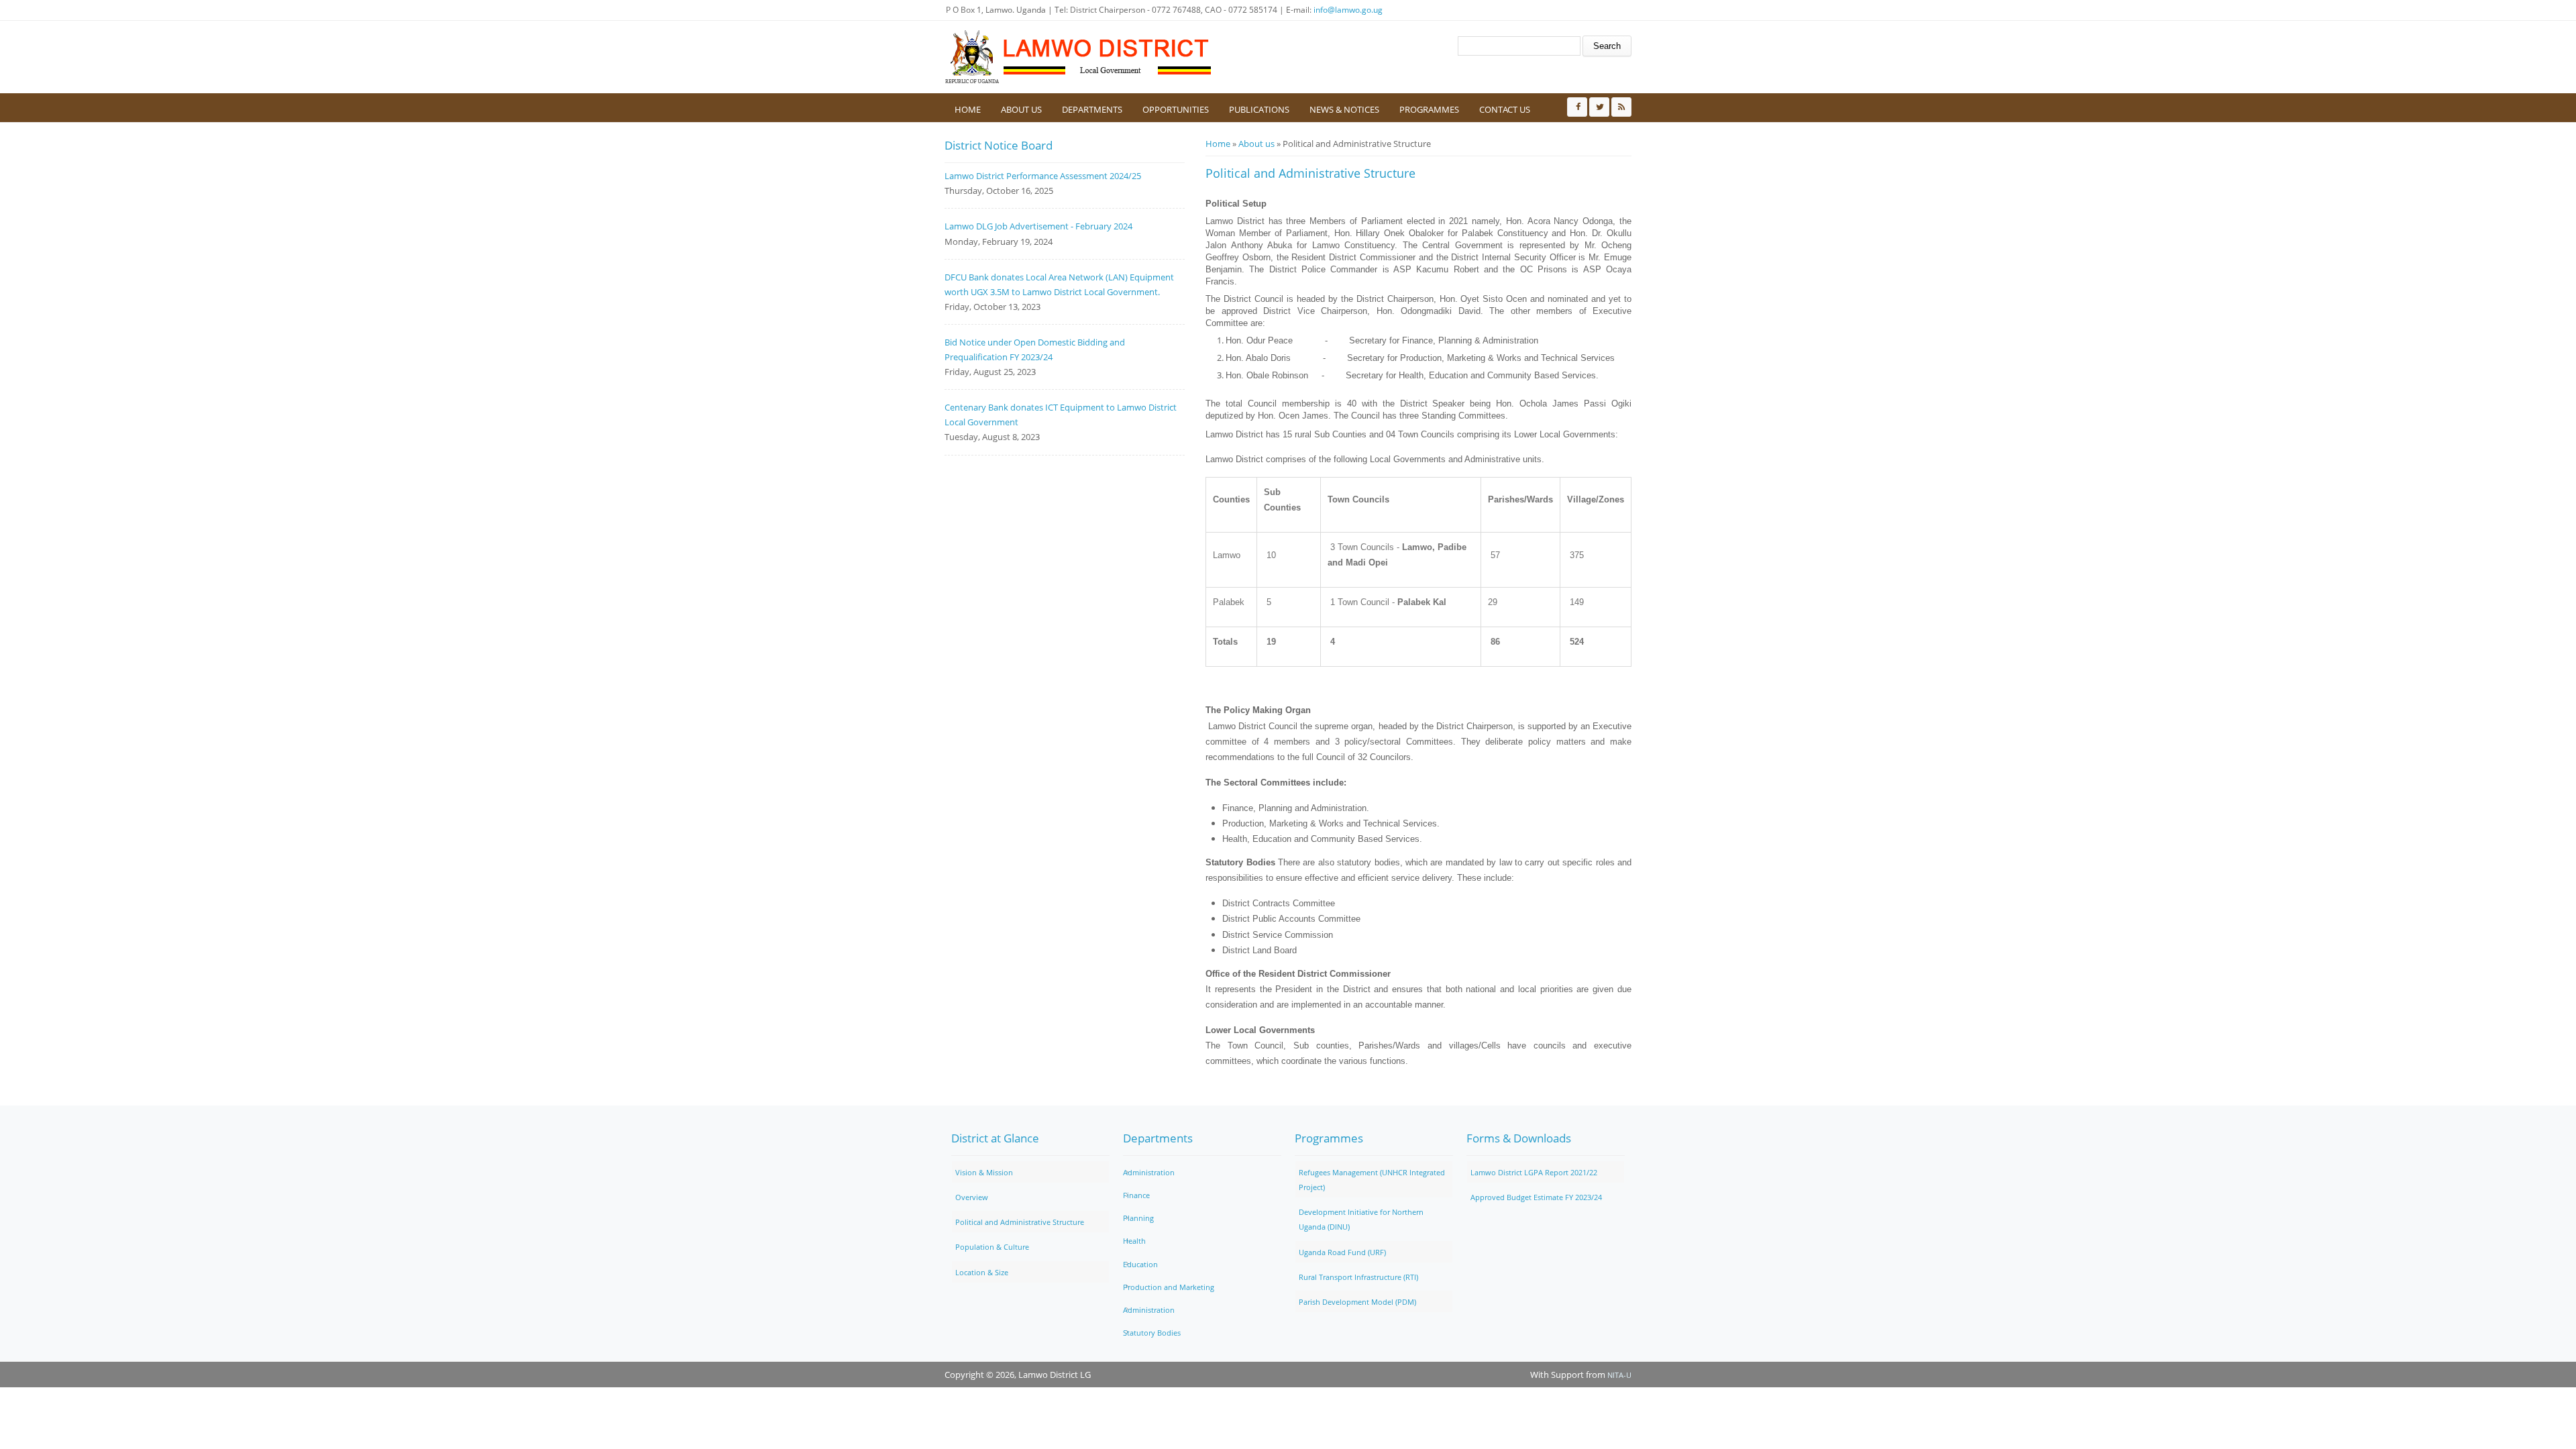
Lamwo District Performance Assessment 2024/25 (1043, 176)
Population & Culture (992, 1247)
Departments (1092, 109)
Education (1140, 1264)
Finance (1136, 1195)
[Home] (1079, 57)
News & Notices (1344, 109)
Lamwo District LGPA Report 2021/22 (1534, 1172)
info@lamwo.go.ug (1348, 10)
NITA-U (1619, 1375)
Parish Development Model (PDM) (1357, 1302)
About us (1021, 109)
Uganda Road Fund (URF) (1342, 1252)
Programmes (1429, 109)
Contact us (1505, 109)
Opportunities (1176, 109)
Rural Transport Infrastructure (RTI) (1358, 1277)
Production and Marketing (1169, 1287)
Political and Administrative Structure (1020, 1222)
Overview (972, 1197)
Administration (1149, 1172)
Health (1134, 1241)
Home (968, 109)
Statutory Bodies (1152, 1333)
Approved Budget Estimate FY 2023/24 (1536, 1197)
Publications (1259, 109)
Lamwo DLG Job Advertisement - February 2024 (1038, 226)
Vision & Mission (984, 1172)
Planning (1138, 1218)
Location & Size (982, 1272)
